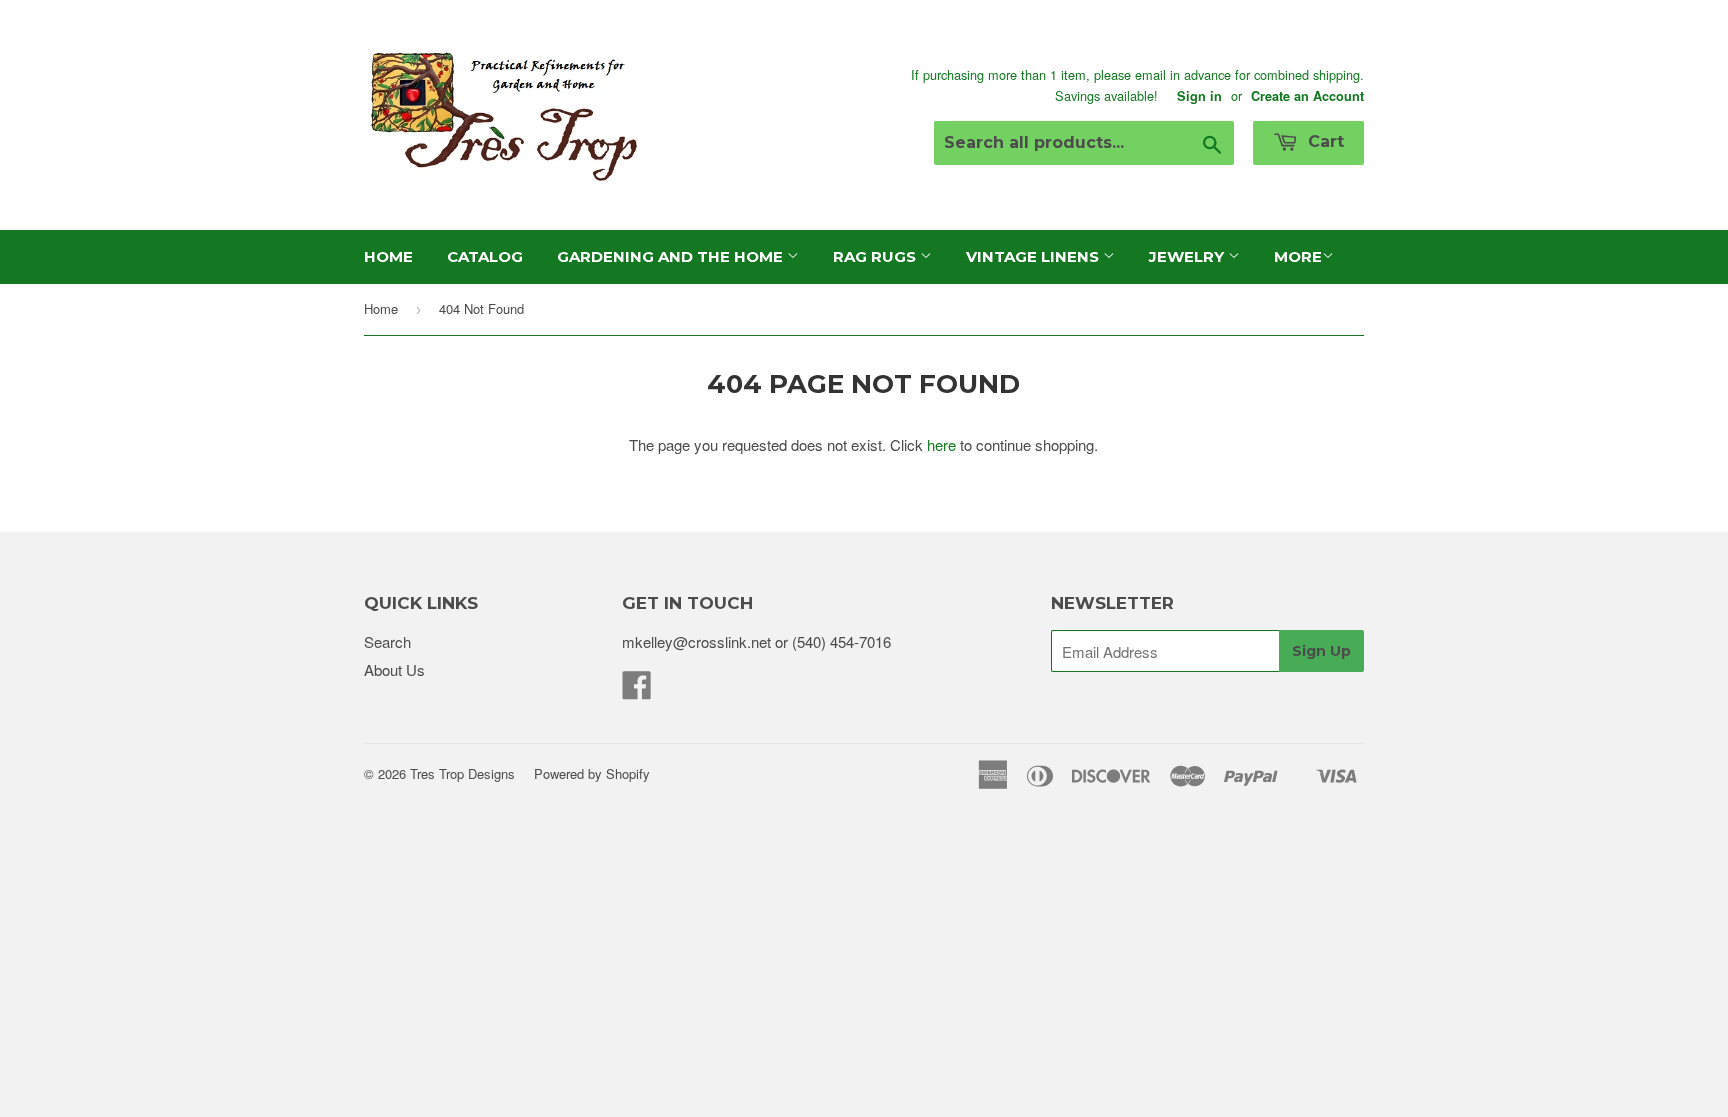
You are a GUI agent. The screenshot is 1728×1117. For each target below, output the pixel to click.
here (941, 444)
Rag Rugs (876, 256)
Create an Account (1307, 96)
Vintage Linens (1034, 256)
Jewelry (1188, 256)
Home (388, 256)
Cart (1323, 141)
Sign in (1199, 96)
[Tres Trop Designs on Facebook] (637, 690)
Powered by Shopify (592, 773)
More (1298, 256)
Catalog (485, 256)
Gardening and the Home (672, 256)
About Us (394, 669)
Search (387, 641)
